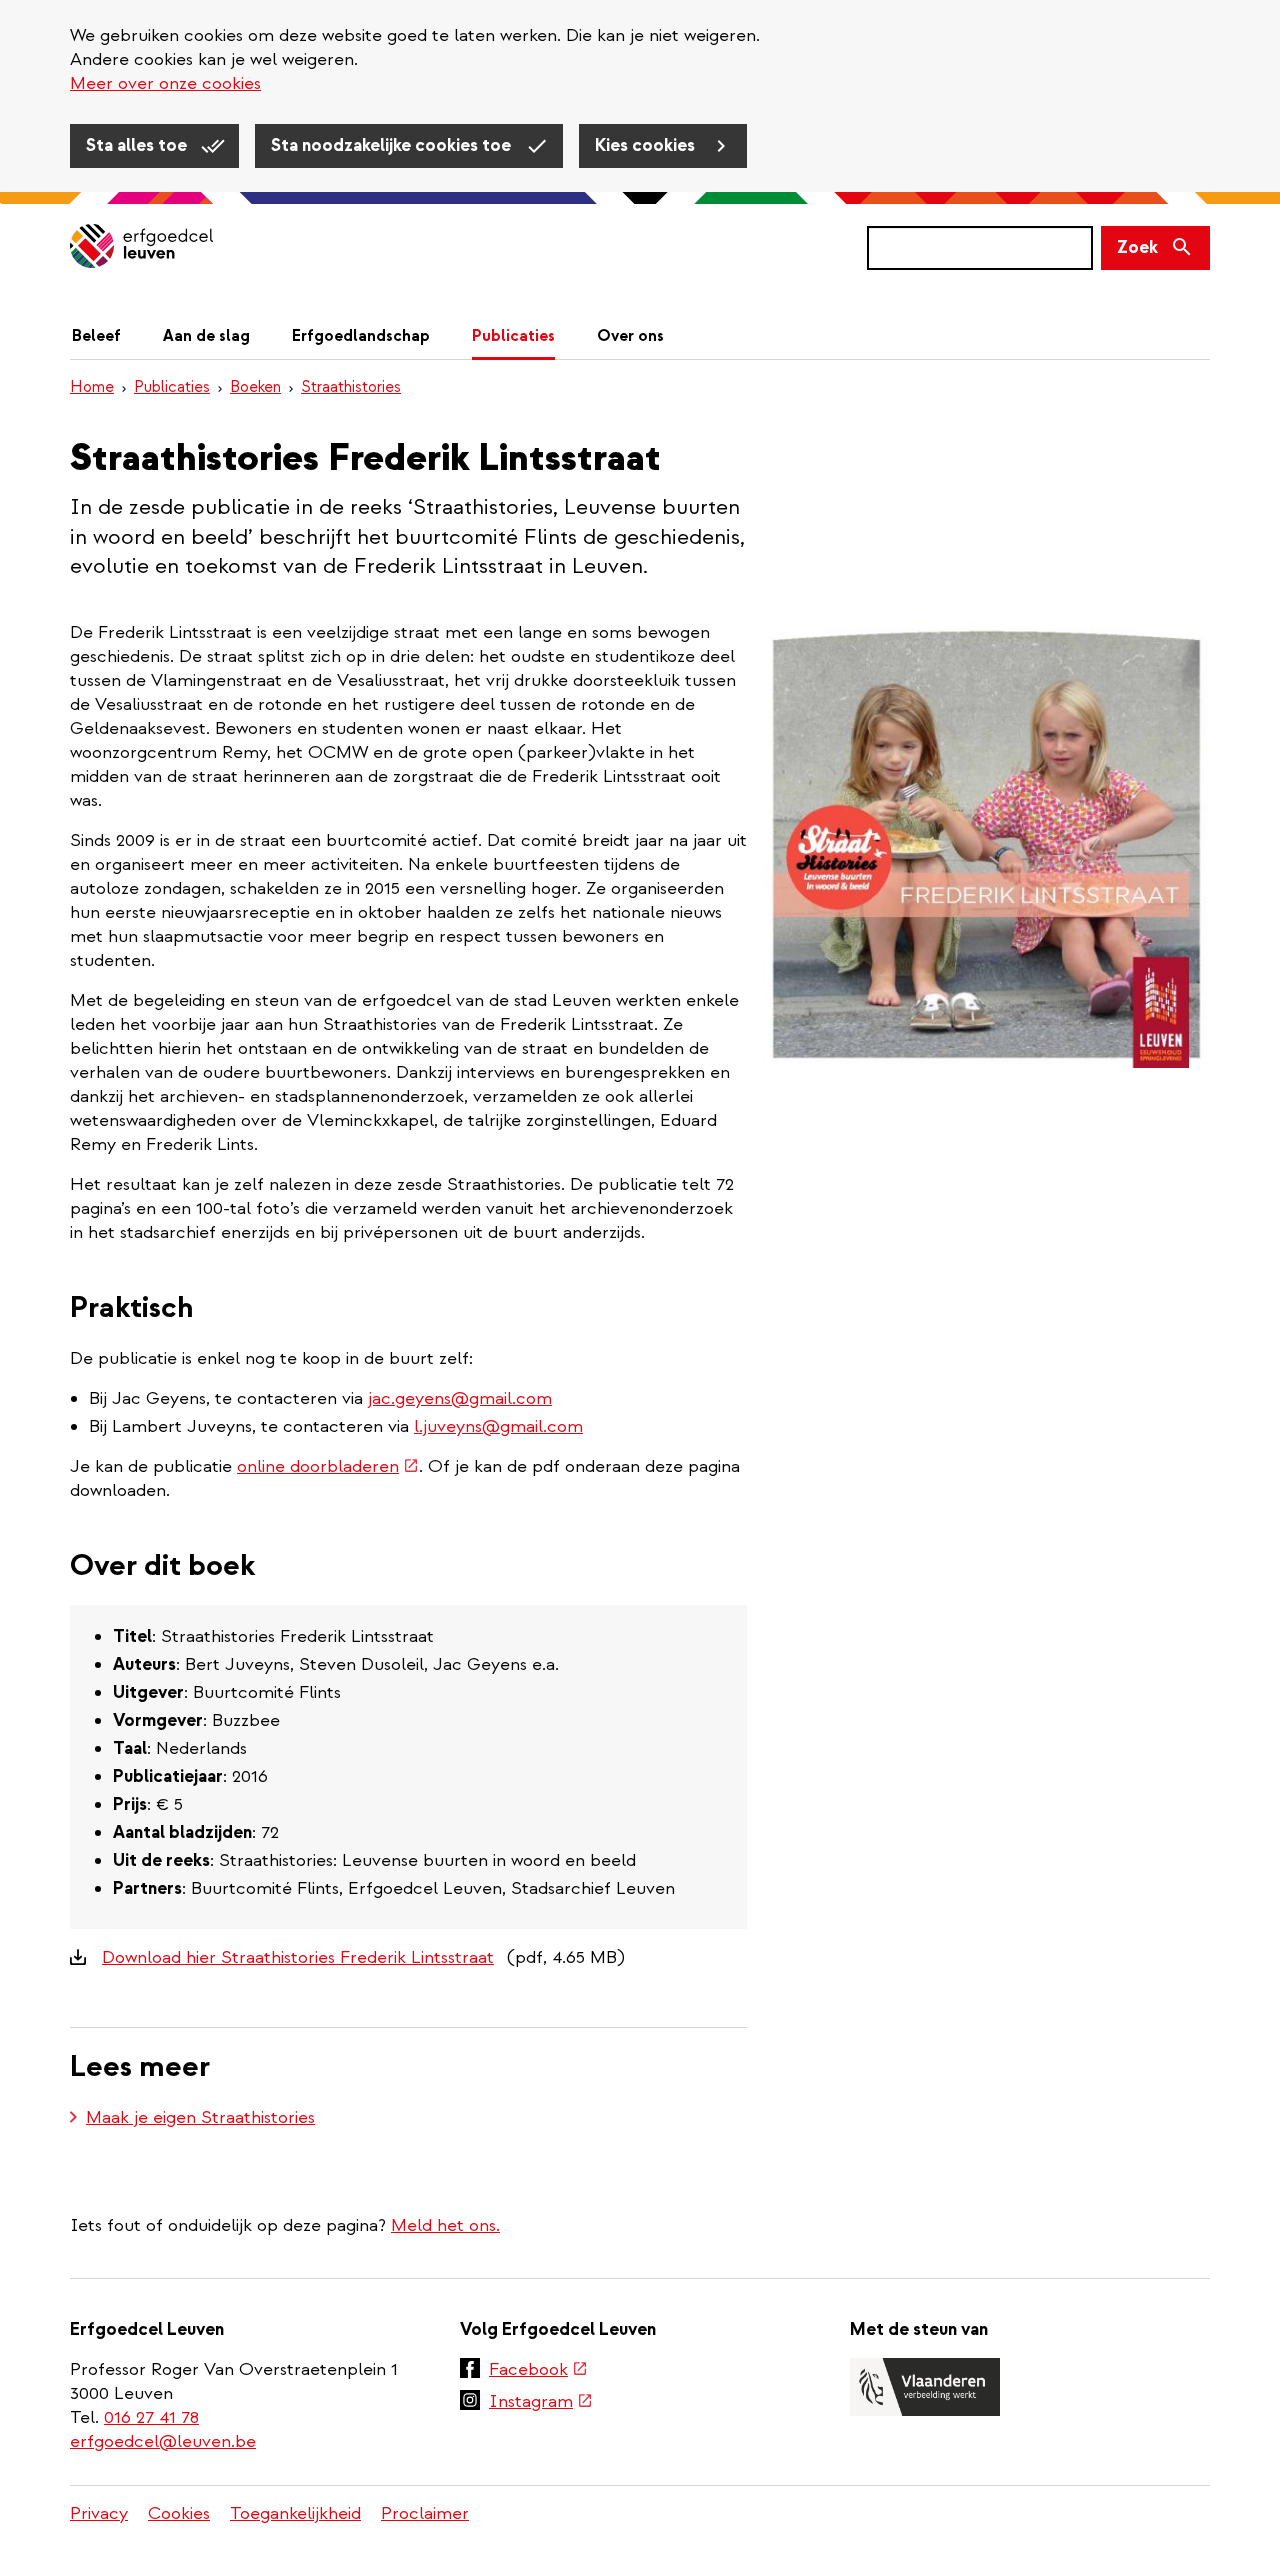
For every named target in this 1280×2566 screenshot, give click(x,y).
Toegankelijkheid (295, 2513)
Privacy (99, 2513)
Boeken (255, 387)
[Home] (141, 247)
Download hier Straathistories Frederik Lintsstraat (298, 1957)
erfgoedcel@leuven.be (163, 2441)
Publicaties (513, 336)
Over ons (630, 336)
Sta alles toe (138, 145)
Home (92, 387)
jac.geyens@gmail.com (460, 1398)
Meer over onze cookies (165, 83)
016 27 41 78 (151, 2417)
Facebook (538, 2371)
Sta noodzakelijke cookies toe (393, 145)
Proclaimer (425, 2513)
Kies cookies (647, 145)
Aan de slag (206, 336)
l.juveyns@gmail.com (498, 1426)
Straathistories (351, 387)
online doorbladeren (328, 1466)
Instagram (541, 2403)
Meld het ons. (445, 2225)
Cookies (179, 2513)
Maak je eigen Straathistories (200, 2117)
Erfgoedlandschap (361, 336)
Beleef (96, 336)
